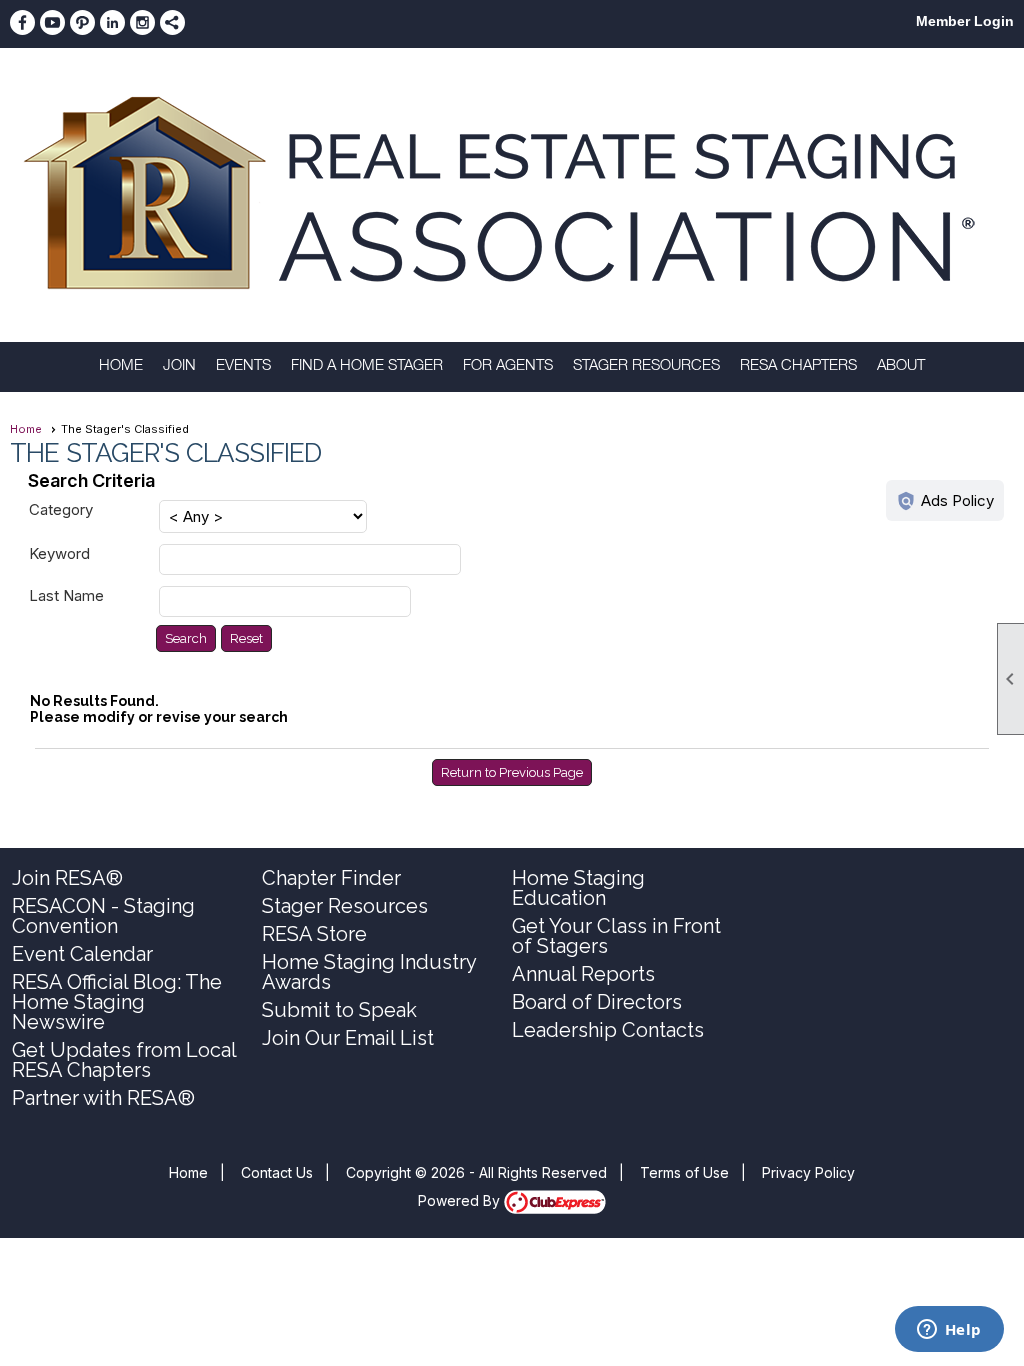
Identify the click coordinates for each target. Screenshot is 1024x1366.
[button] (186, 638)
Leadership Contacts (608, 1030)
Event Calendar (82, 954)
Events (243, 366)
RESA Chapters (798, 366)
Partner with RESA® (103, 1098)
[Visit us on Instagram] (142, 22)
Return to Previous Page (512, 772)
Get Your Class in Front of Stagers (616, 936)
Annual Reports (583, 974)
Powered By (461, 1200)
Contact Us (277, 1172)
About (901, 366)
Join (179, 366)
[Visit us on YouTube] (52, 22)
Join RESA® (67, 878)
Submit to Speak (339, 1010)
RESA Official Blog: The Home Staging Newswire (117, 1002)
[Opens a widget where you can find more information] (949, 1331)
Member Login (965, 21)
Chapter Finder (331, 878)
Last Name (66, 595)
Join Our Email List (348, 1038)
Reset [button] (246, 638)
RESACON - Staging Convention (103, 916)
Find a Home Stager (367, 366)
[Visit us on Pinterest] (82, 22)
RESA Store (314, 934)
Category (61, 509)
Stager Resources (646, 366)
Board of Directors (597, 1002)
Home (121, 366)
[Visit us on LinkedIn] (112, 22)
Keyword (59, 553)
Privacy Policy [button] (808, 1172)
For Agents (508, 366)
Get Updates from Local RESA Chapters (124, 1060)
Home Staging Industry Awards (369, 972)
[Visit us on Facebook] (22, 22)
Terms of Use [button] (684, 1172)
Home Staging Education (578, 888)
